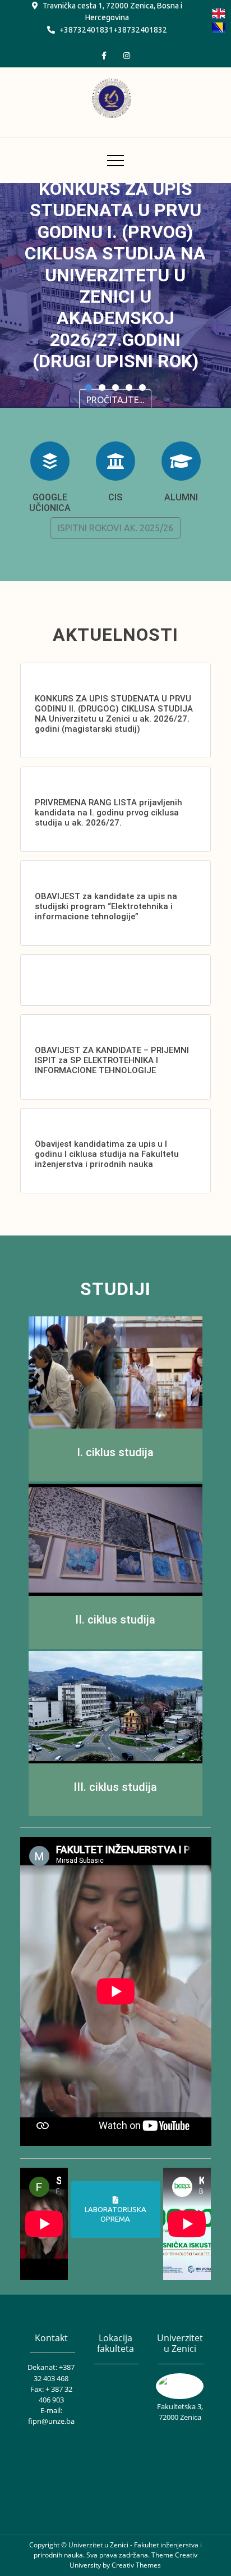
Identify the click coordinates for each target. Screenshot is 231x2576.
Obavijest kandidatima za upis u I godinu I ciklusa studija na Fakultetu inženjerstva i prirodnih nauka (107, 1154)
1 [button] (89, 387)
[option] (115, 295)
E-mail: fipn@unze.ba (51, 2416)
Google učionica (50, 503)
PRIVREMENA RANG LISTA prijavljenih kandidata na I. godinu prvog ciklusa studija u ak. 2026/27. (108, 813)
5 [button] (142, 387)
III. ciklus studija (115, 1787)
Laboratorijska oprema (115, 2214)
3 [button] (115, 387)
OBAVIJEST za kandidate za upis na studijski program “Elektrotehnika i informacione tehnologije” (106, 906)
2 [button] (102, 387)
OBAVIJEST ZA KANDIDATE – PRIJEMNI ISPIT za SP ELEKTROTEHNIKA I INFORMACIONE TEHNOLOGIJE (112, 1060)
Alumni (181, 497)
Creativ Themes (136, 2565)
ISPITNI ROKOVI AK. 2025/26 (115, 528)
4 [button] (129, 387)
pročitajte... (115, 399)
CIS (115, 497)
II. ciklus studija (115, 1620)
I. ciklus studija (115, 1452)
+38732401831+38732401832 (113, 30)
